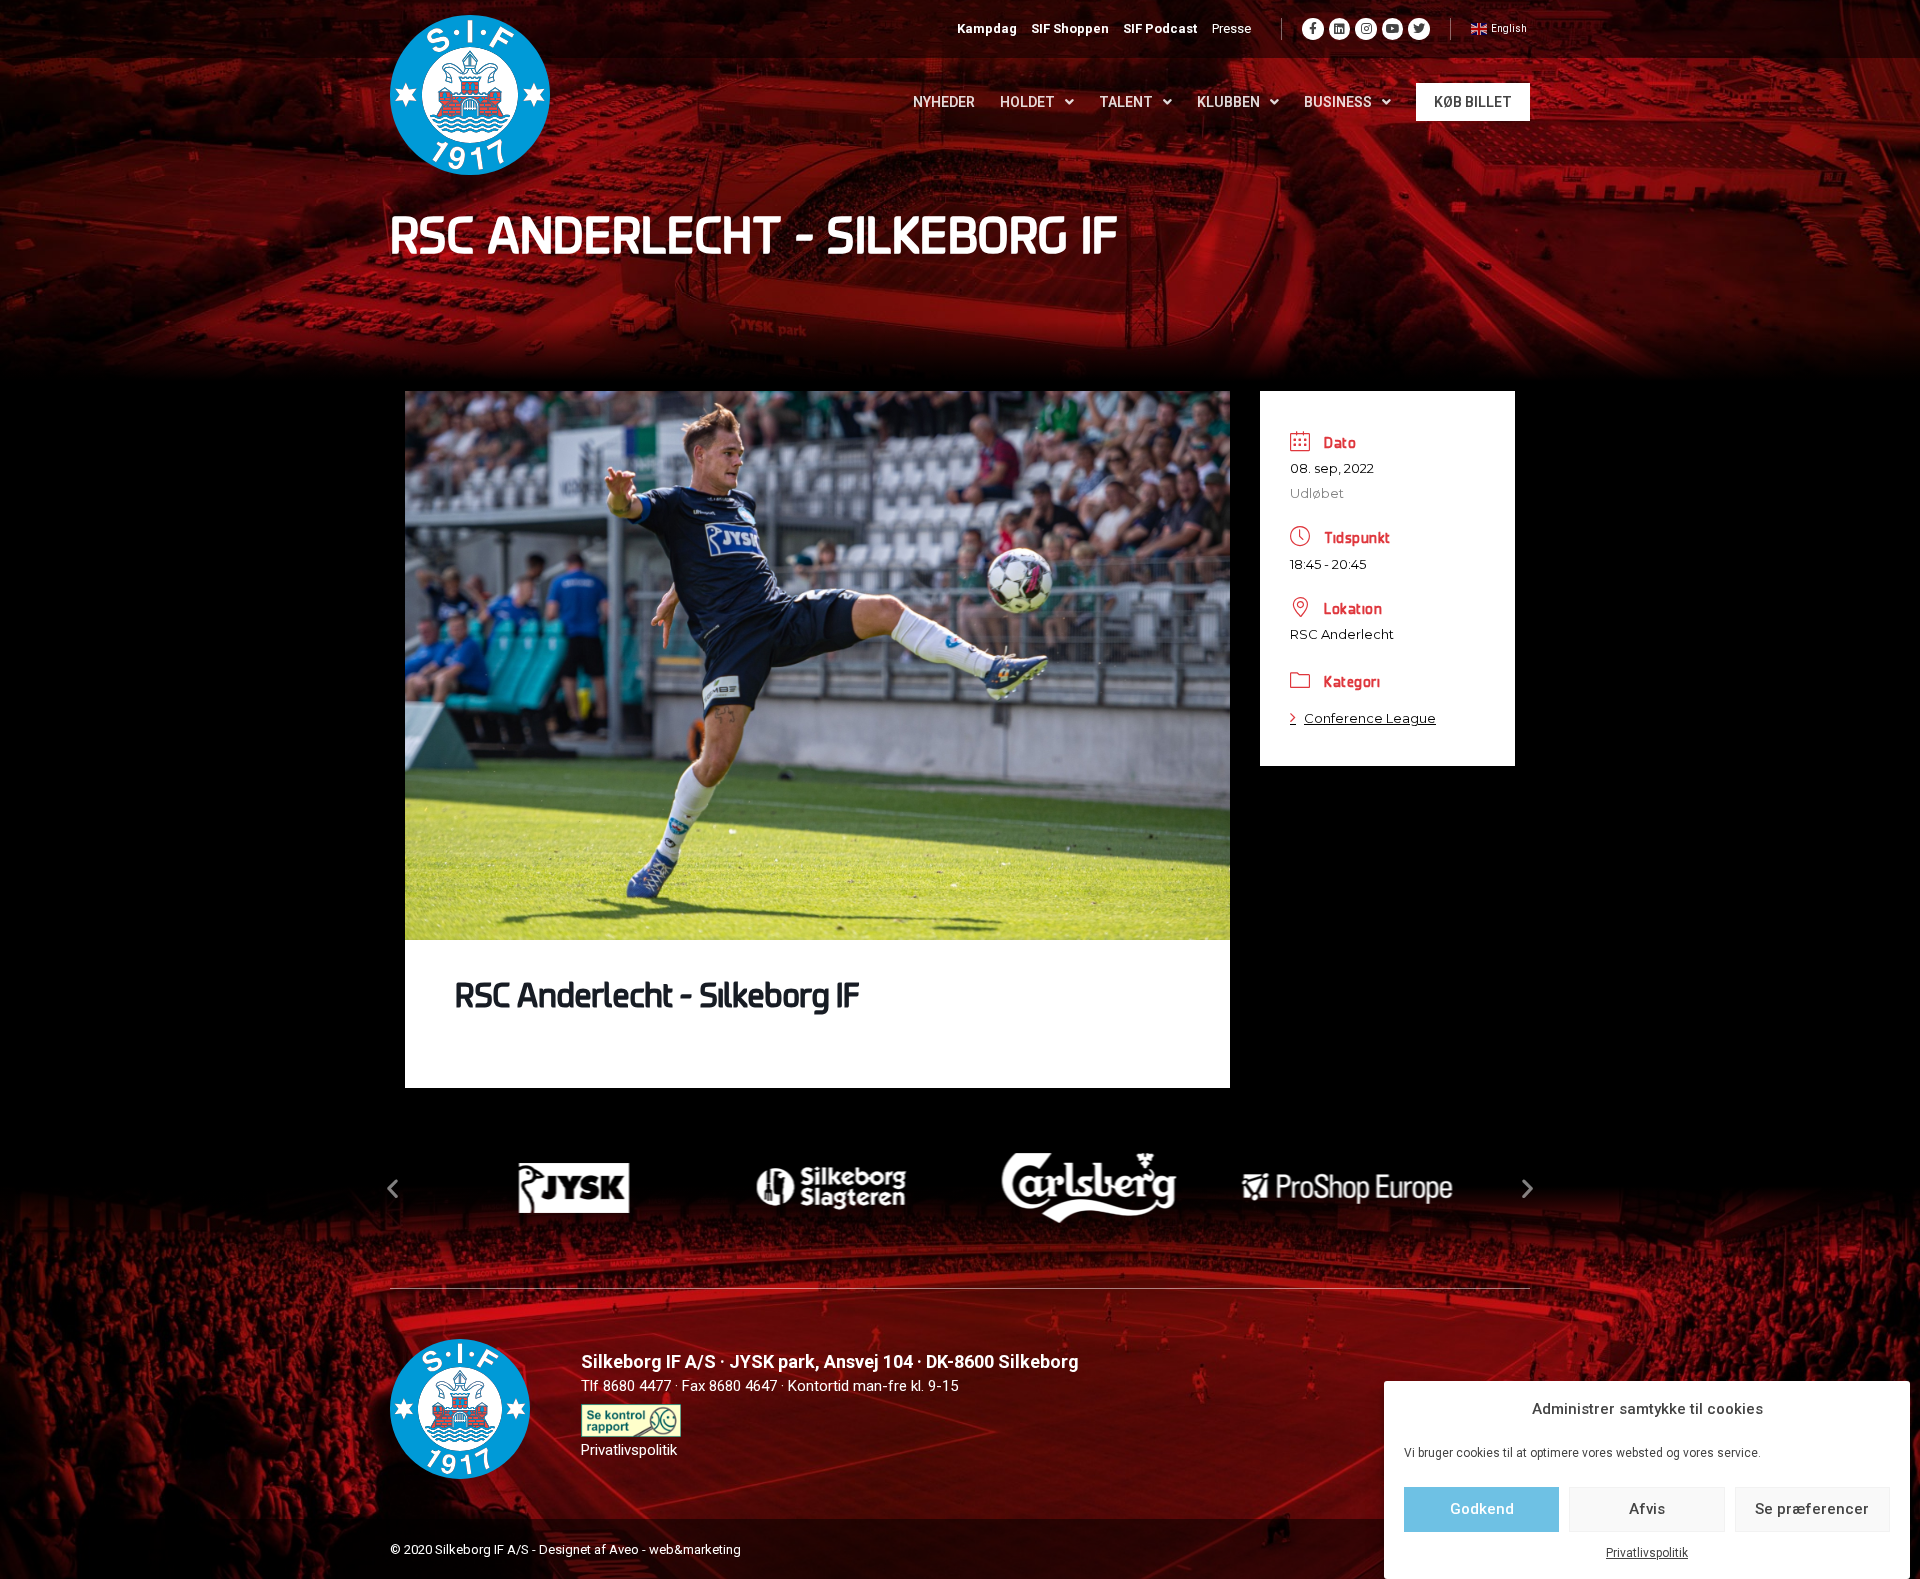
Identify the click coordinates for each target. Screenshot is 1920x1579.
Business (1338, 102)
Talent (1126, 102)
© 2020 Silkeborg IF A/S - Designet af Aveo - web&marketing (565, 1549)
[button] (392, 1188)
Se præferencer (1812, 1509)
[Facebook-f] (1313, 29)
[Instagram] (1366, 29)
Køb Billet (1473, 102)
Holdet (1027, 102)
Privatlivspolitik (1647, 1553)
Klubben (1228, 102)
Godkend (1482, 1509)
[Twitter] (1419, 29)
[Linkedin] (1340, 29)
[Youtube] (1393, 29)
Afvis (1647, 1509)
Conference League (1370, 718)
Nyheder (944, 102)
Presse (1231, 28)
